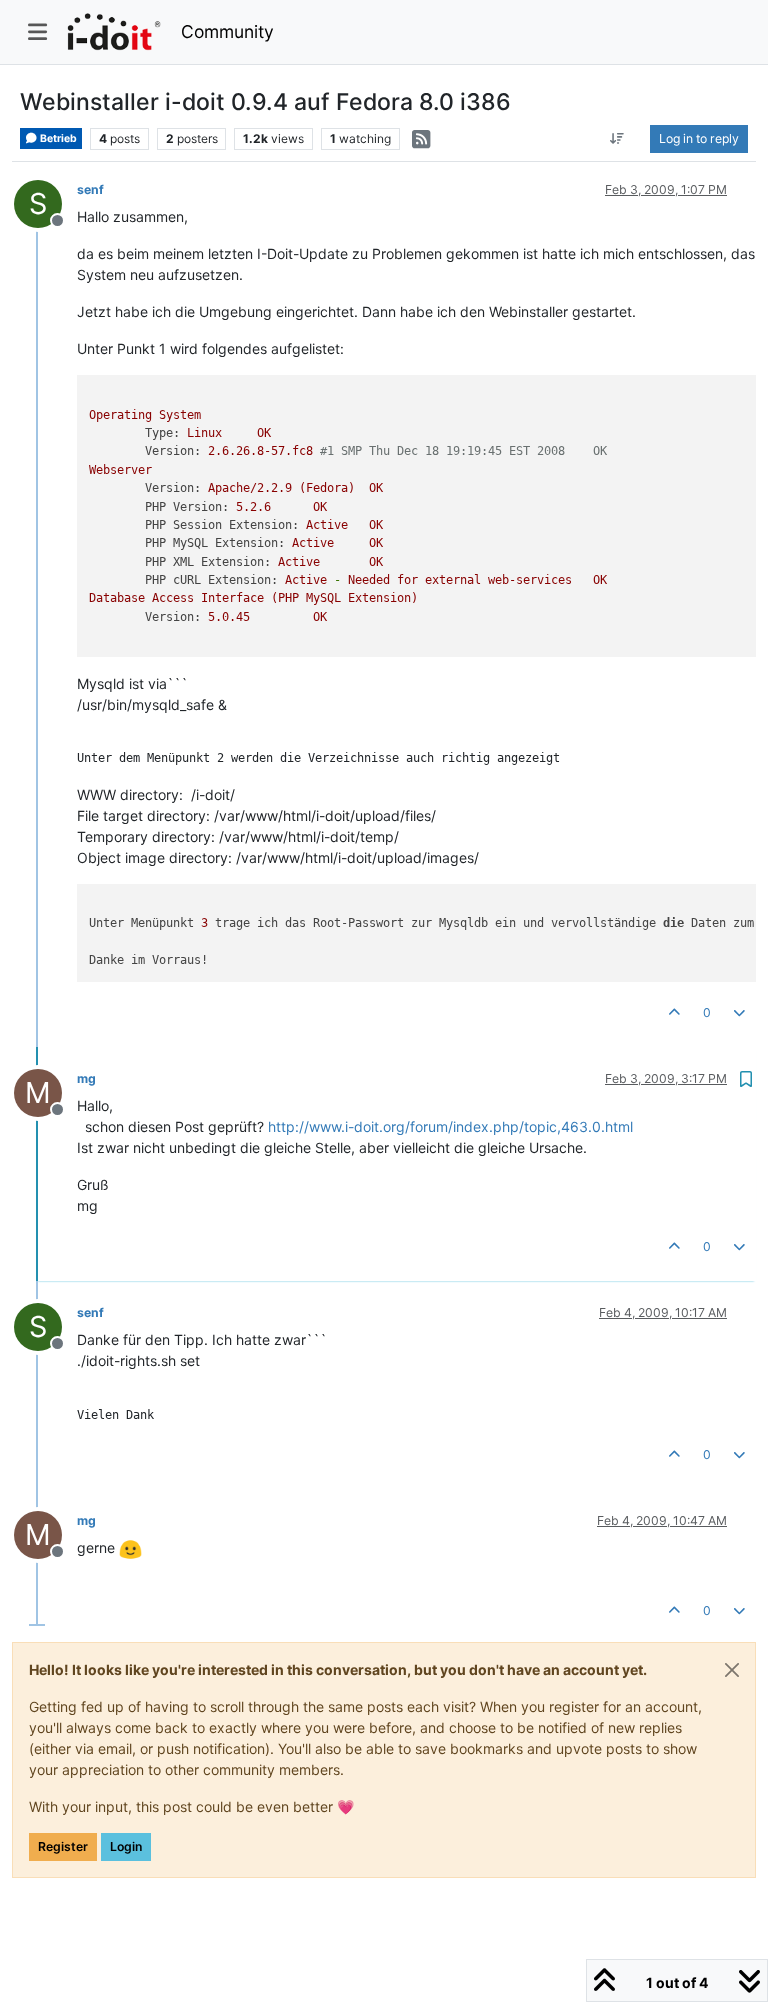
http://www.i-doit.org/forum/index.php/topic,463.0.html (450, 1126)
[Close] (732, 1670)
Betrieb (57, 138)
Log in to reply (699, 138)
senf (90, 189)
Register (63, 1846)
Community (227, 31)
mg (86, 1078)
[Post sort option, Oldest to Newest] (617, 139)
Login (126, 1846)
